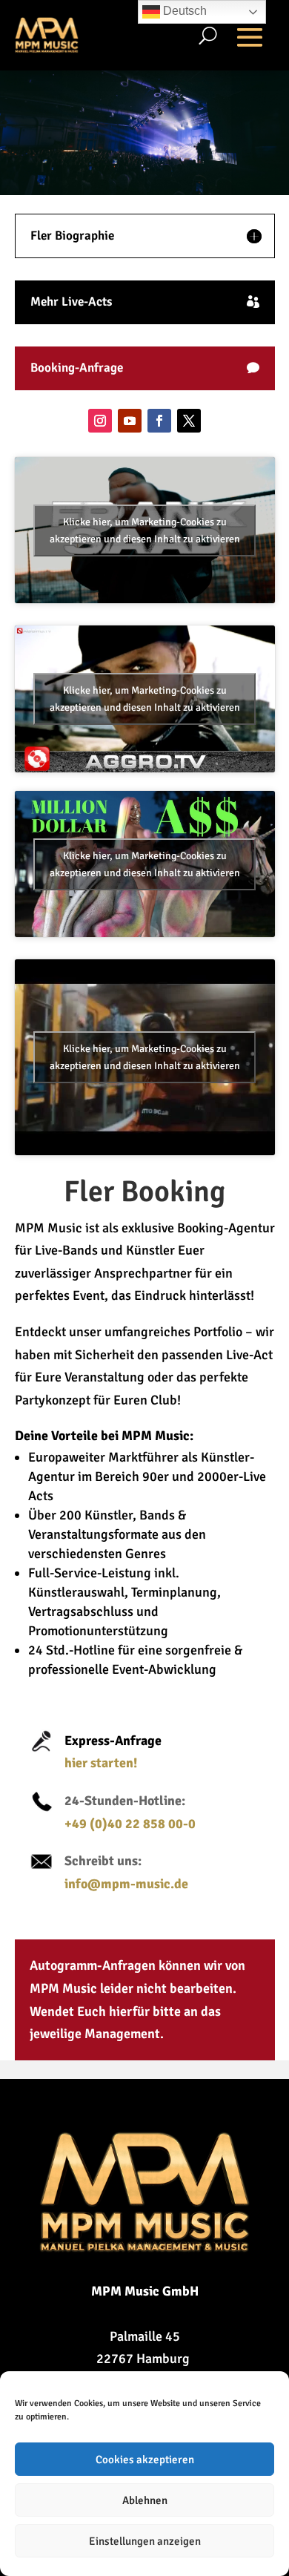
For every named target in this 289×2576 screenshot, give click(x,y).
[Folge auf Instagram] (100, 421)
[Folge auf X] (189, 421)
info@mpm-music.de (126, 1884)
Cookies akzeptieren (145, 2460)
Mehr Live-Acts (71, 302)
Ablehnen (145, 2500)
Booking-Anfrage (77, 368)
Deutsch (183, 11)
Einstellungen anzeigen (145, 2541)
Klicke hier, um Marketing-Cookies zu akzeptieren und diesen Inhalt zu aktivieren (145, 530)
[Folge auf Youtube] (130, 421)
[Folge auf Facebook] (159, 421)
